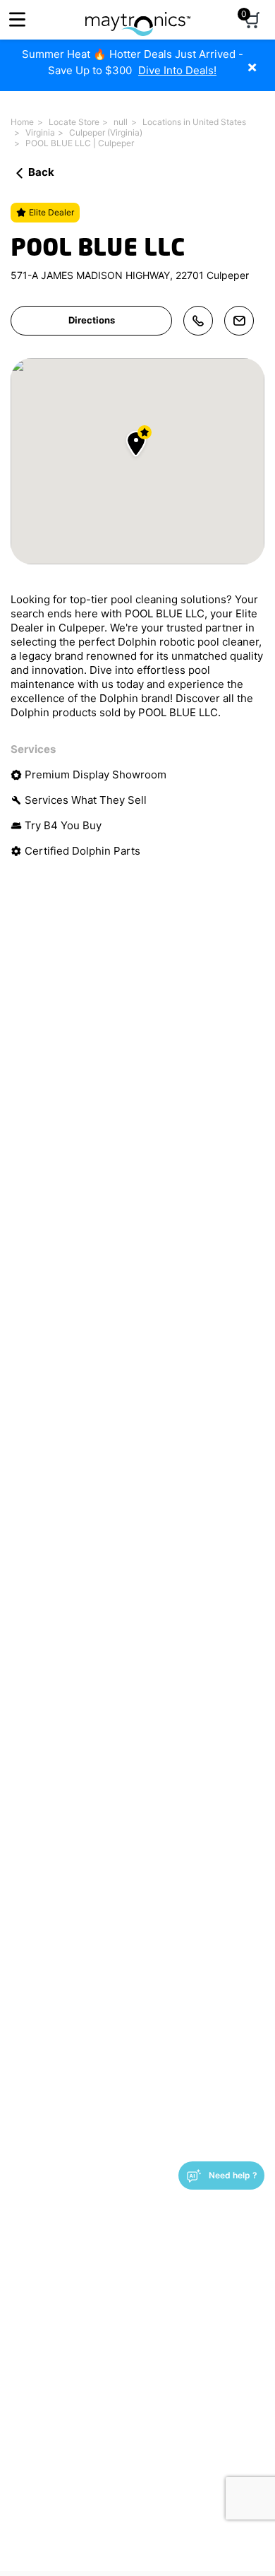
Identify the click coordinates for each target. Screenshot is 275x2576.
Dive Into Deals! (177, 70)
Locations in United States (194, 122)
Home (22, 122)
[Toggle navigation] (17, 19)
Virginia (40, 132)
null (121, 122)
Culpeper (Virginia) (106, 132)
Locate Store (74, 122)
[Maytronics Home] (138, 17)
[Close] (263, 60)
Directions (92, 320)
